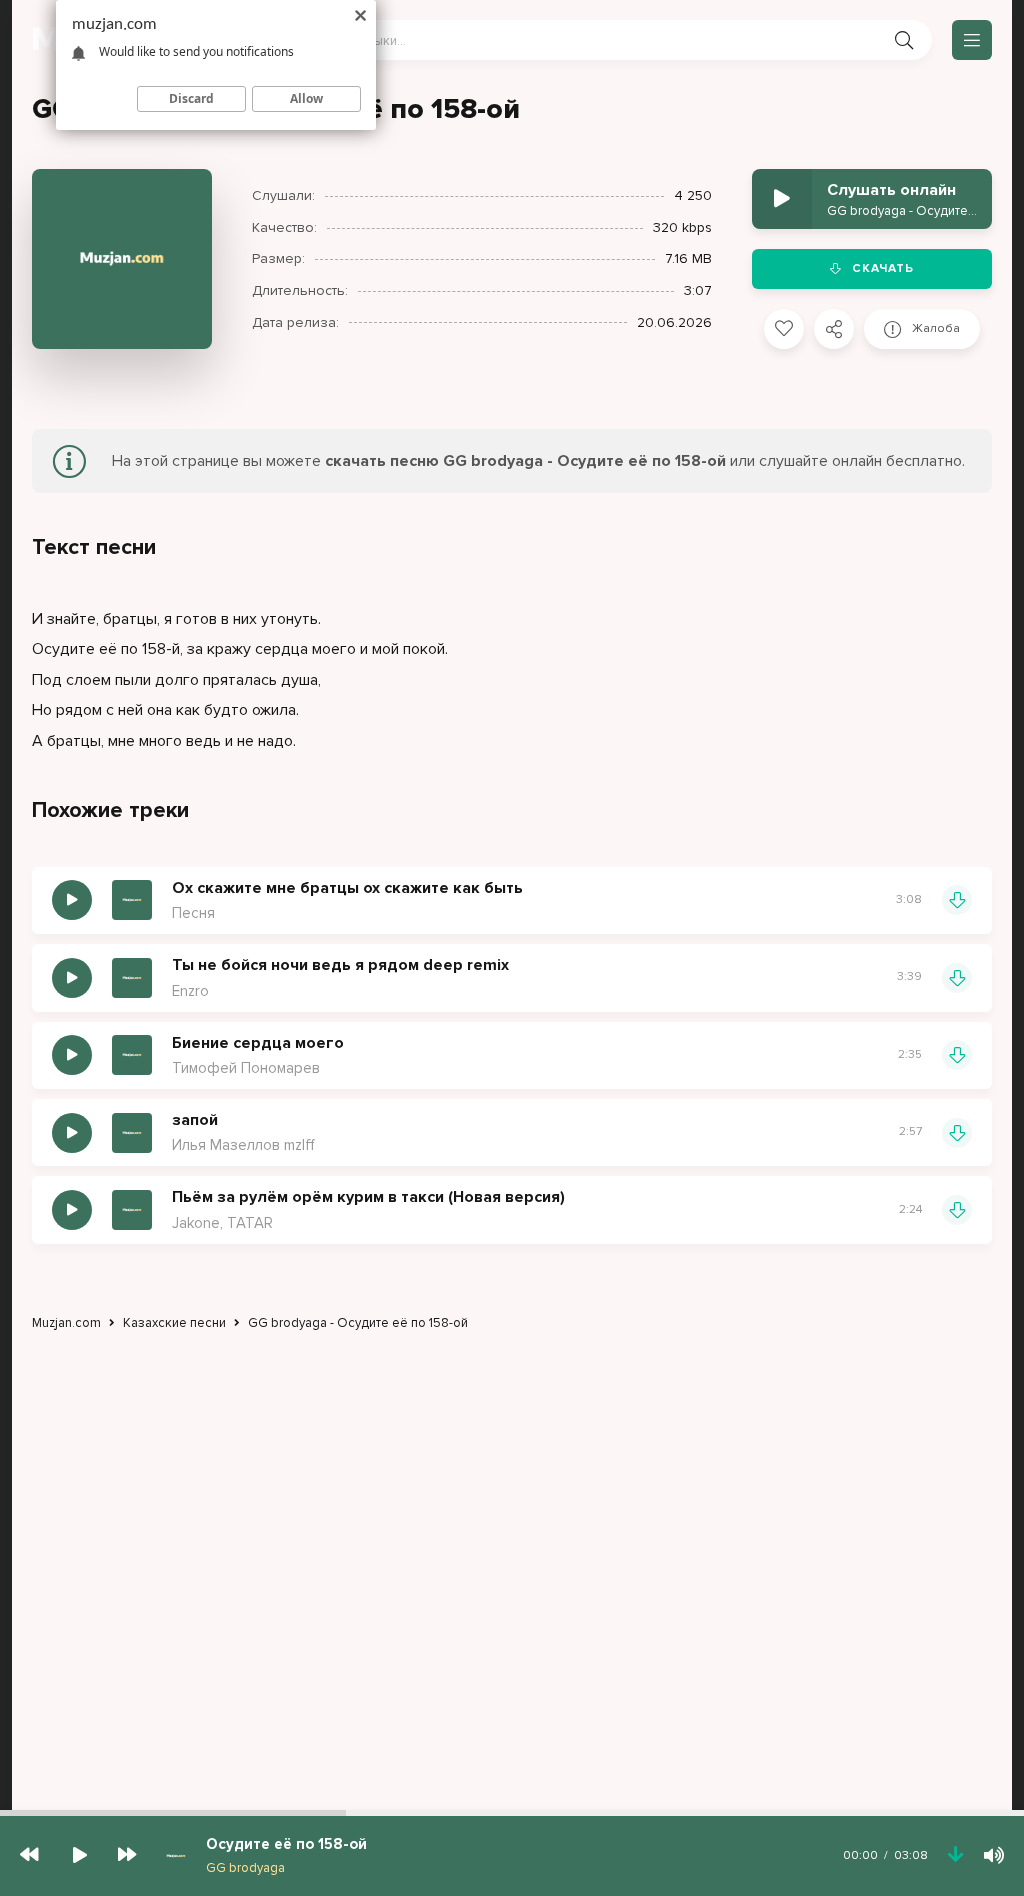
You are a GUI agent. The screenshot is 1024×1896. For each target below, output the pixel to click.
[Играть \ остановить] (72, 900)
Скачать (883, 268)
